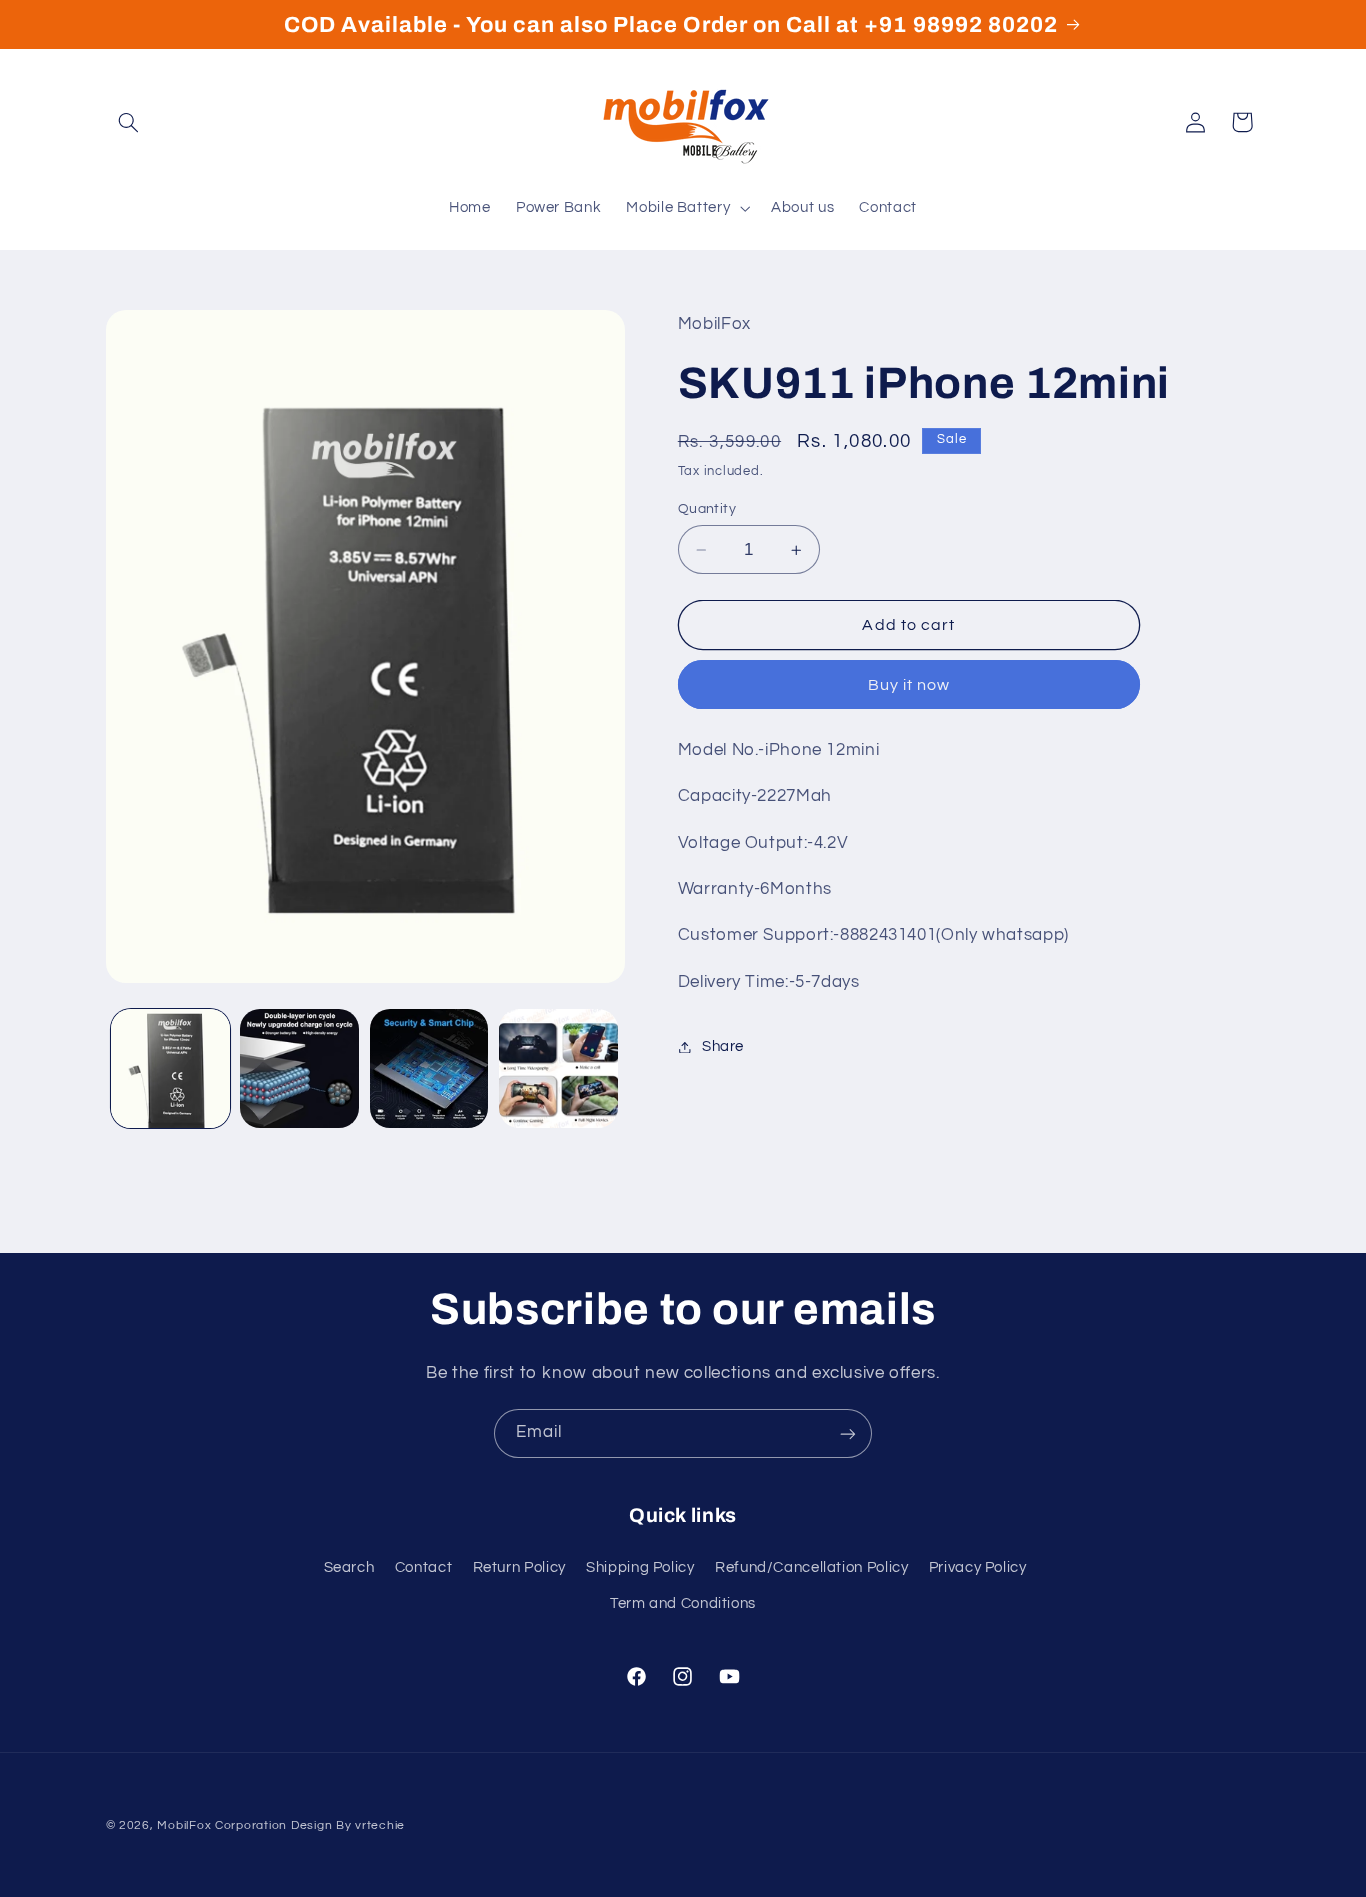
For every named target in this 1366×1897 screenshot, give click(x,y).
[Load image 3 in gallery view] (429, 1068)
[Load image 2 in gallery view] (299, 1068)
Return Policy (519, 1566)
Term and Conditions (683, 1603)
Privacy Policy (978, 1566)
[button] (129, 122)
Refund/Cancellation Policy (811, 1566)
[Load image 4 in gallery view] (558, 1068)
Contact (423, 1566)
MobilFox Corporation (222, 1825)
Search (349, 1566)
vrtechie (380, 1825)
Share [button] (723, 1046)
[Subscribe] (848, 1433)
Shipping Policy (640, 1566)
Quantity (707, 509)
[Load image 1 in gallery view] (170, 1068)
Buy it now (909, 685)
